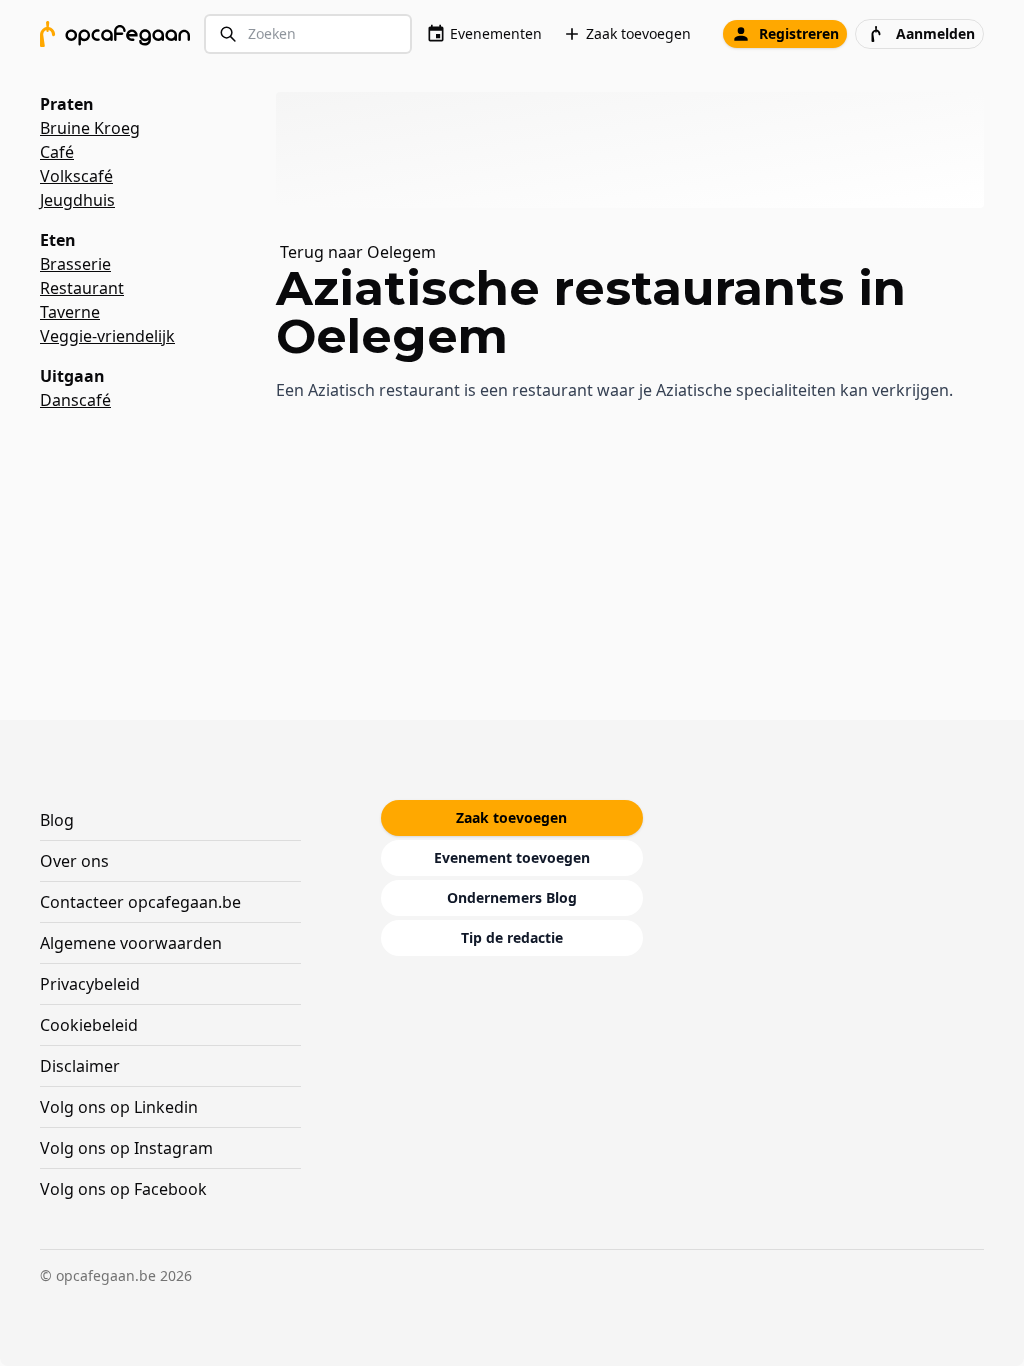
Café (57, 152)
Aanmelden (935, 33)
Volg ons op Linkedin (119, 1107)
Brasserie (75, 264)
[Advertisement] (638, 150)
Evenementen (496, 33)
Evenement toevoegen (512, 857)
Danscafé (75, 400)
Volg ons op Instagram (126, 1148)
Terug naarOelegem (358, 252)
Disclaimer (80, 1066)
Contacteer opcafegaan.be (140, 902)
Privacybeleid (90, 984)
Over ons (74, 861)
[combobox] (308, 34)
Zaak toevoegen (638, 33)
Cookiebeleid (89, 1025)
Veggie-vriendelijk (107, 336)
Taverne (70, 312)
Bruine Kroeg (90, 128)
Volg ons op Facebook (123, 1189)
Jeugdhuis (77, 200)
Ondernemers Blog (512, 897)
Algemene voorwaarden (131, 943)
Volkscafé (76, 176)
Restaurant (82, 288)
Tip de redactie (512, 937)
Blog (57, 820)
